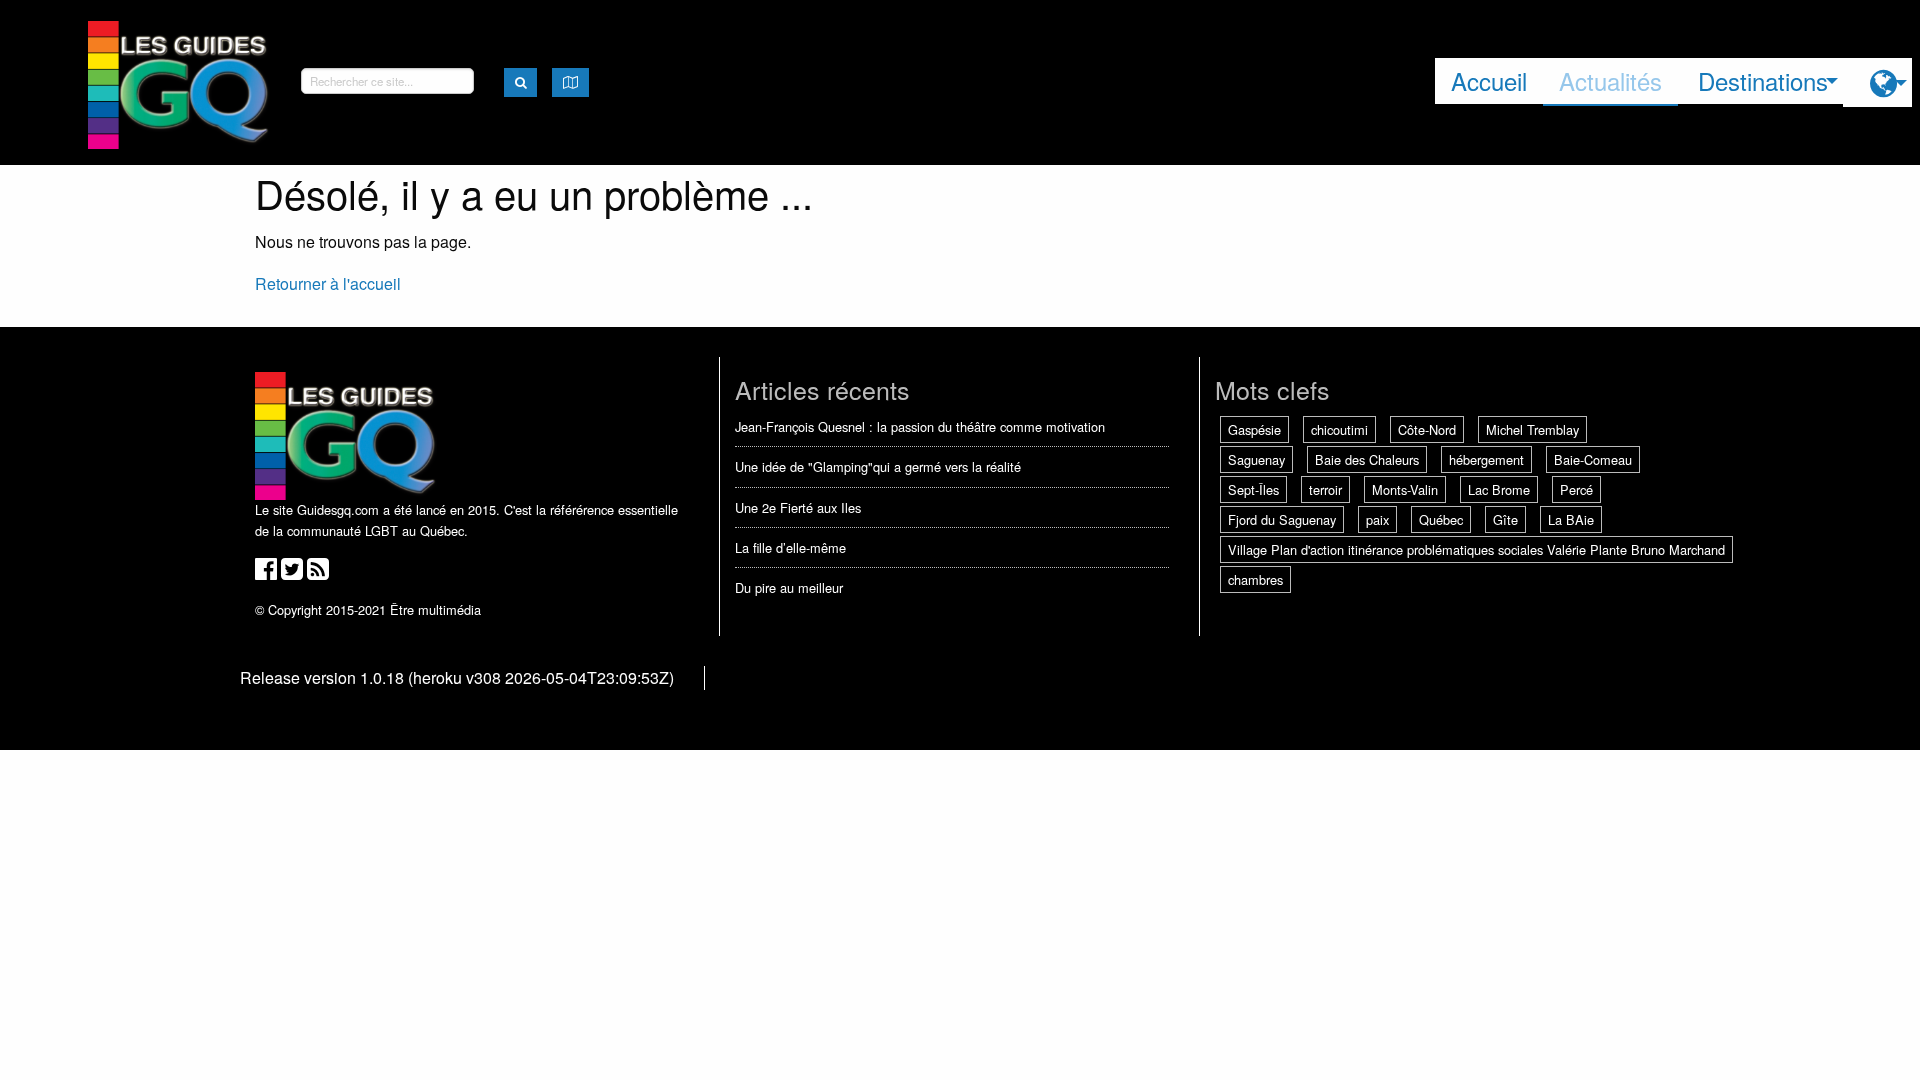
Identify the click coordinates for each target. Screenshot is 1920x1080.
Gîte (1505, 519)
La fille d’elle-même (790, 547)
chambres (1255, 579)
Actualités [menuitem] (1610, 80)
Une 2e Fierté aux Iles (798, 507)
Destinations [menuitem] (1763, 80)
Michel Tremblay (1532, 429)
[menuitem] (1877, 82)
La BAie (1571, 519)
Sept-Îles (1253, 489)
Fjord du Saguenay (1282, 519)
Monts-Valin (1405, 489)
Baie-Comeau (1593, 459)
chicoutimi (1339, 429)
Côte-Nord (1427, 429)
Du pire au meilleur (789, 587)
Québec (1441, 519)
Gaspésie (1254, 429)
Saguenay (1256, 459)
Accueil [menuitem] (1489, 80)
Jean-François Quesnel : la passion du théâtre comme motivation (920, 426)
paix (1377, 519)
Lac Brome (1499, 489)
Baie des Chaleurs (1367, 459)
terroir (1325, 489)
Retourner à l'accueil (328, 283)
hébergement (1486, 459)
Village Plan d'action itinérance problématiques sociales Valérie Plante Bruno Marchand (1476, 549)
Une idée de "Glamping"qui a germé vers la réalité (878, 466)
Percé (1576, 489)
